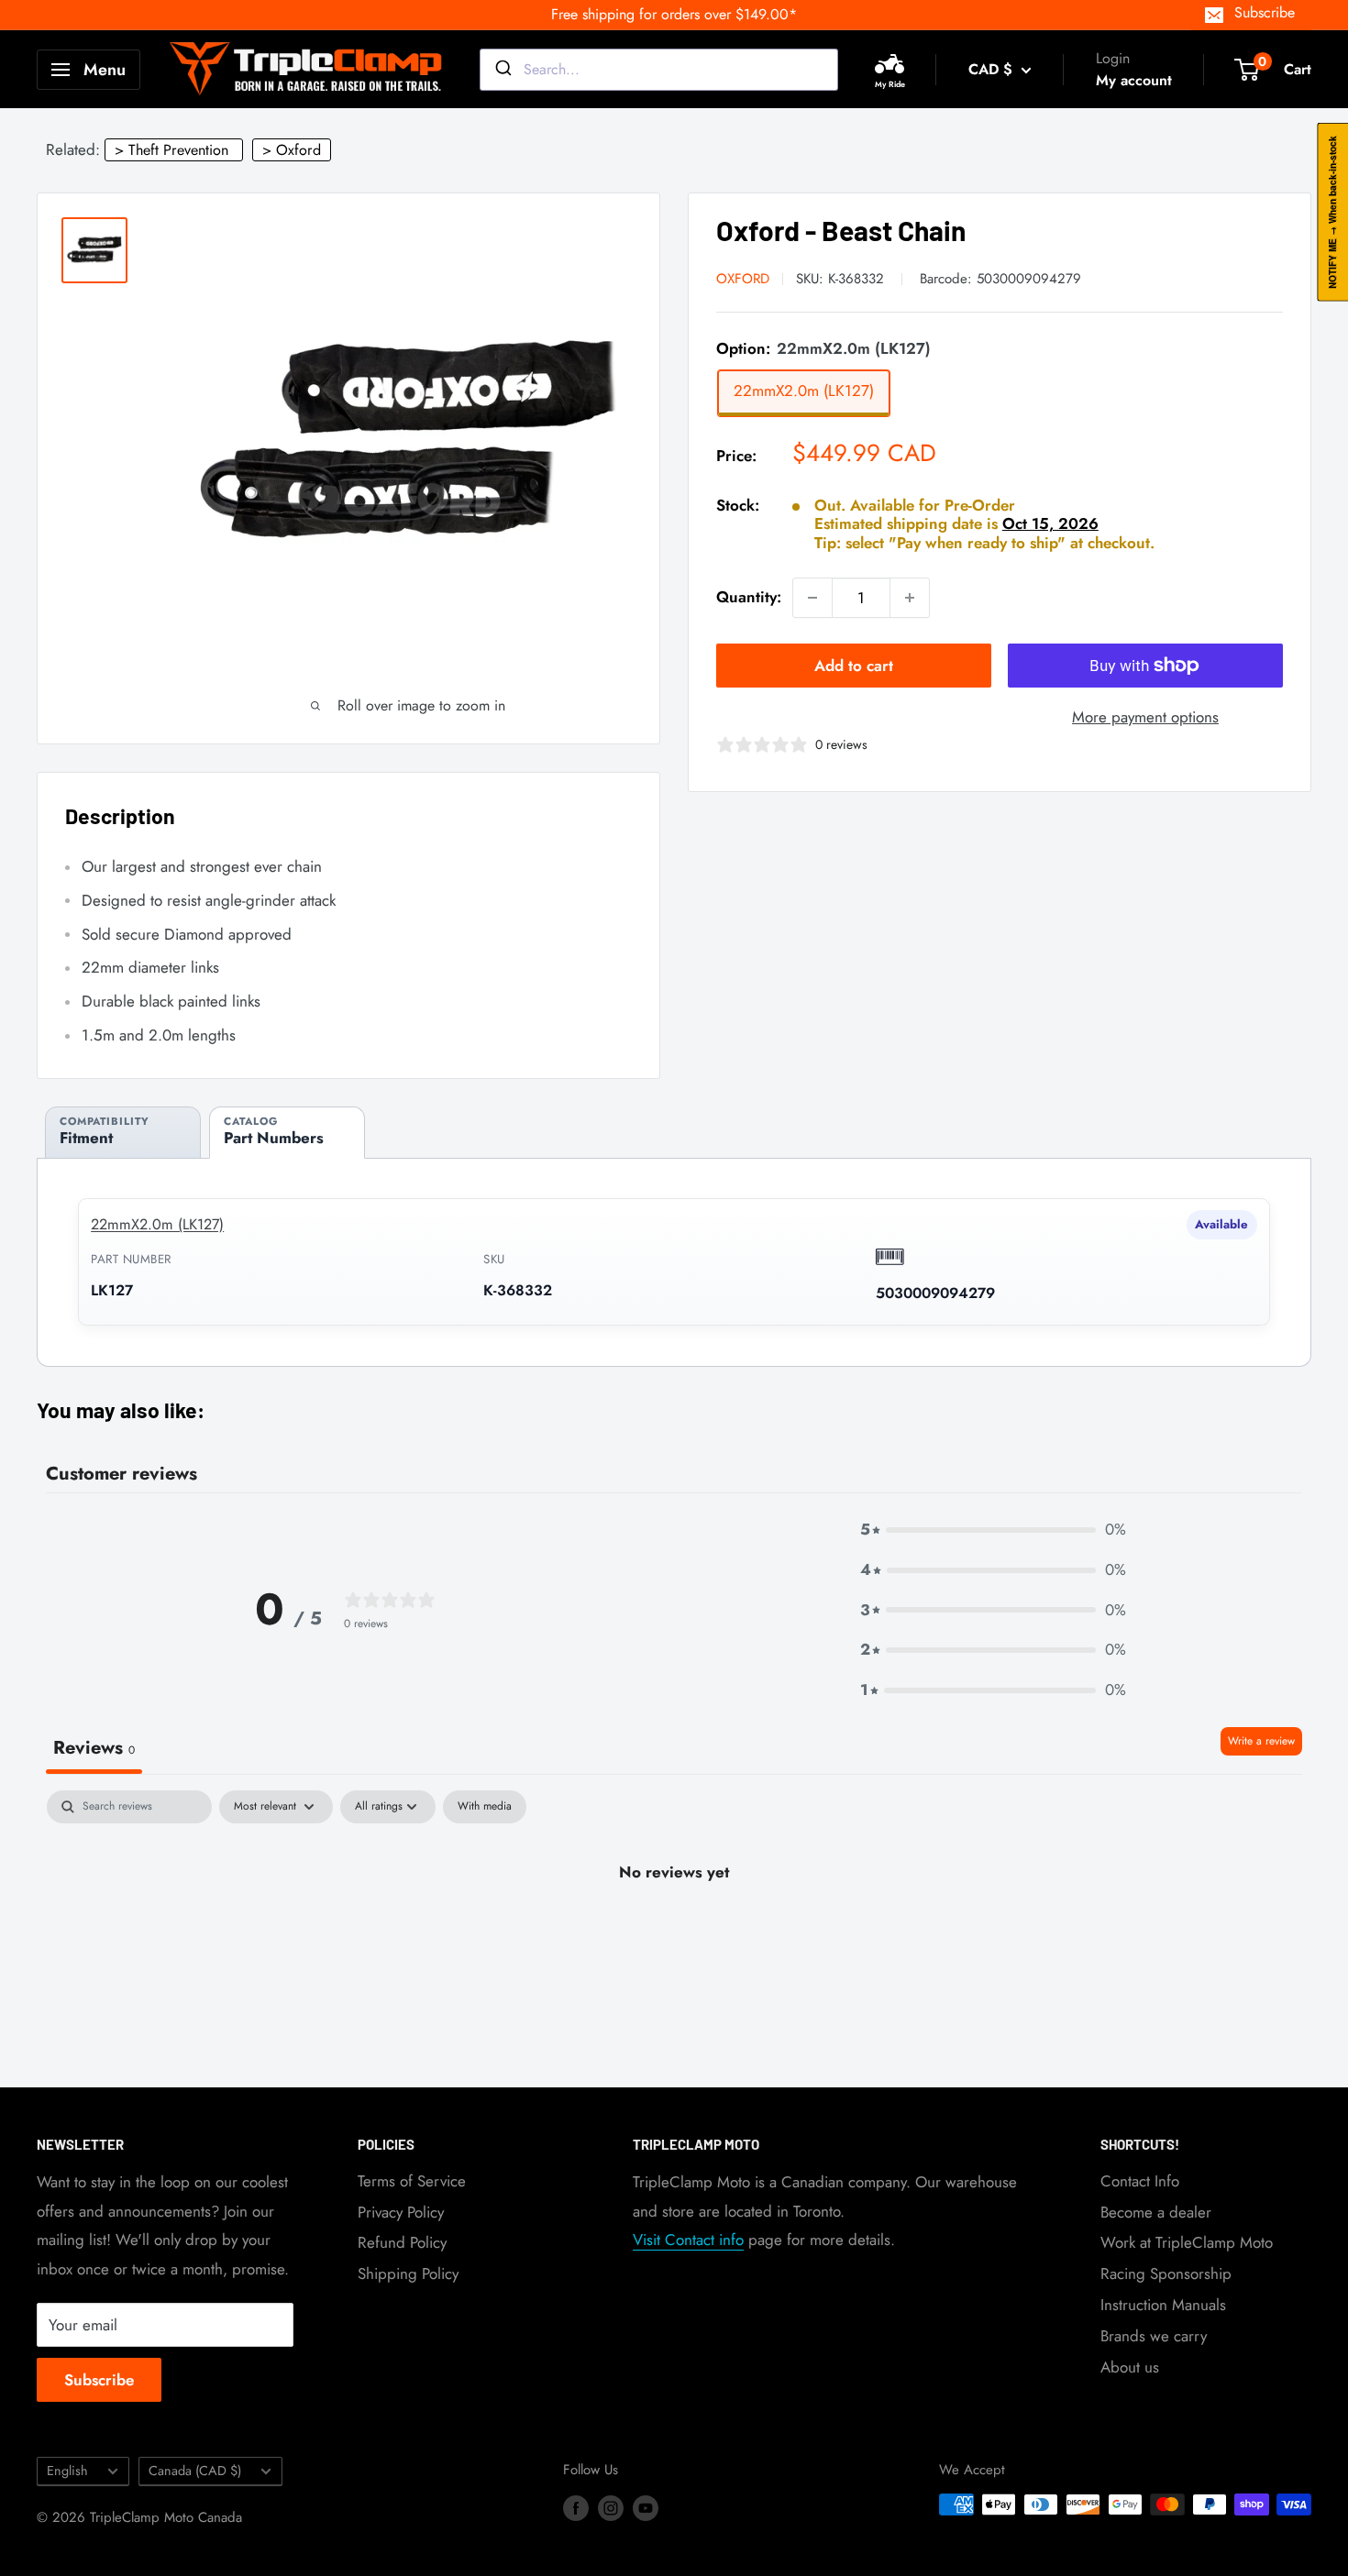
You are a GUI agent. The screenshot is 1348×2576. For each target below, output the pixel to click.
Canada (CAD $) (195, 2471)
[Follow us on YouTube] (646, 2507)
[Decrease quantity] (812, 598)
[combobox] (659, 70)
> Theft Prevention (171, 150)
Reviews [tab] (94, 1748)
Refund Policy (402, 2242)
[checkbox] (485, 1807)
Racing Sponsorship (1166, 2273)
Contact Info (1140, 2181)
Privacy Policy (401, 2212)
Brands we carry (1154, 2336)
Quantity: (749, 598)
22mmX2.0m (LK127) (157, 1224)
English (67, 2471)
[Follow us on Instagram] (611, 2507)
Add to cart (854, 666)
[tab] (123, 1133)
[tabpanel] (674, 1934)
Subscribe (1265, 12)
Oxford (743, 279)
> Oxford (292, 150)
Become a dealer (1156, 2212)
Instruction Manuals (1163, 2305)
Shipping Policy (408, 2273)
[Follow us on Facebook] (576, 2507)
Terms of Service (412, 2181)
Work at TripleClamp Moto (1187, 2242)
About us (1130, 2367)
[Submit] (502, 70)
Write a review (1261, 1741)
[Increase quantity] (910, 598)
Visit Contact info (688, 2240)
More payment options (1145, 717)
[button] (993, 1530)
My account (1134, 80)
